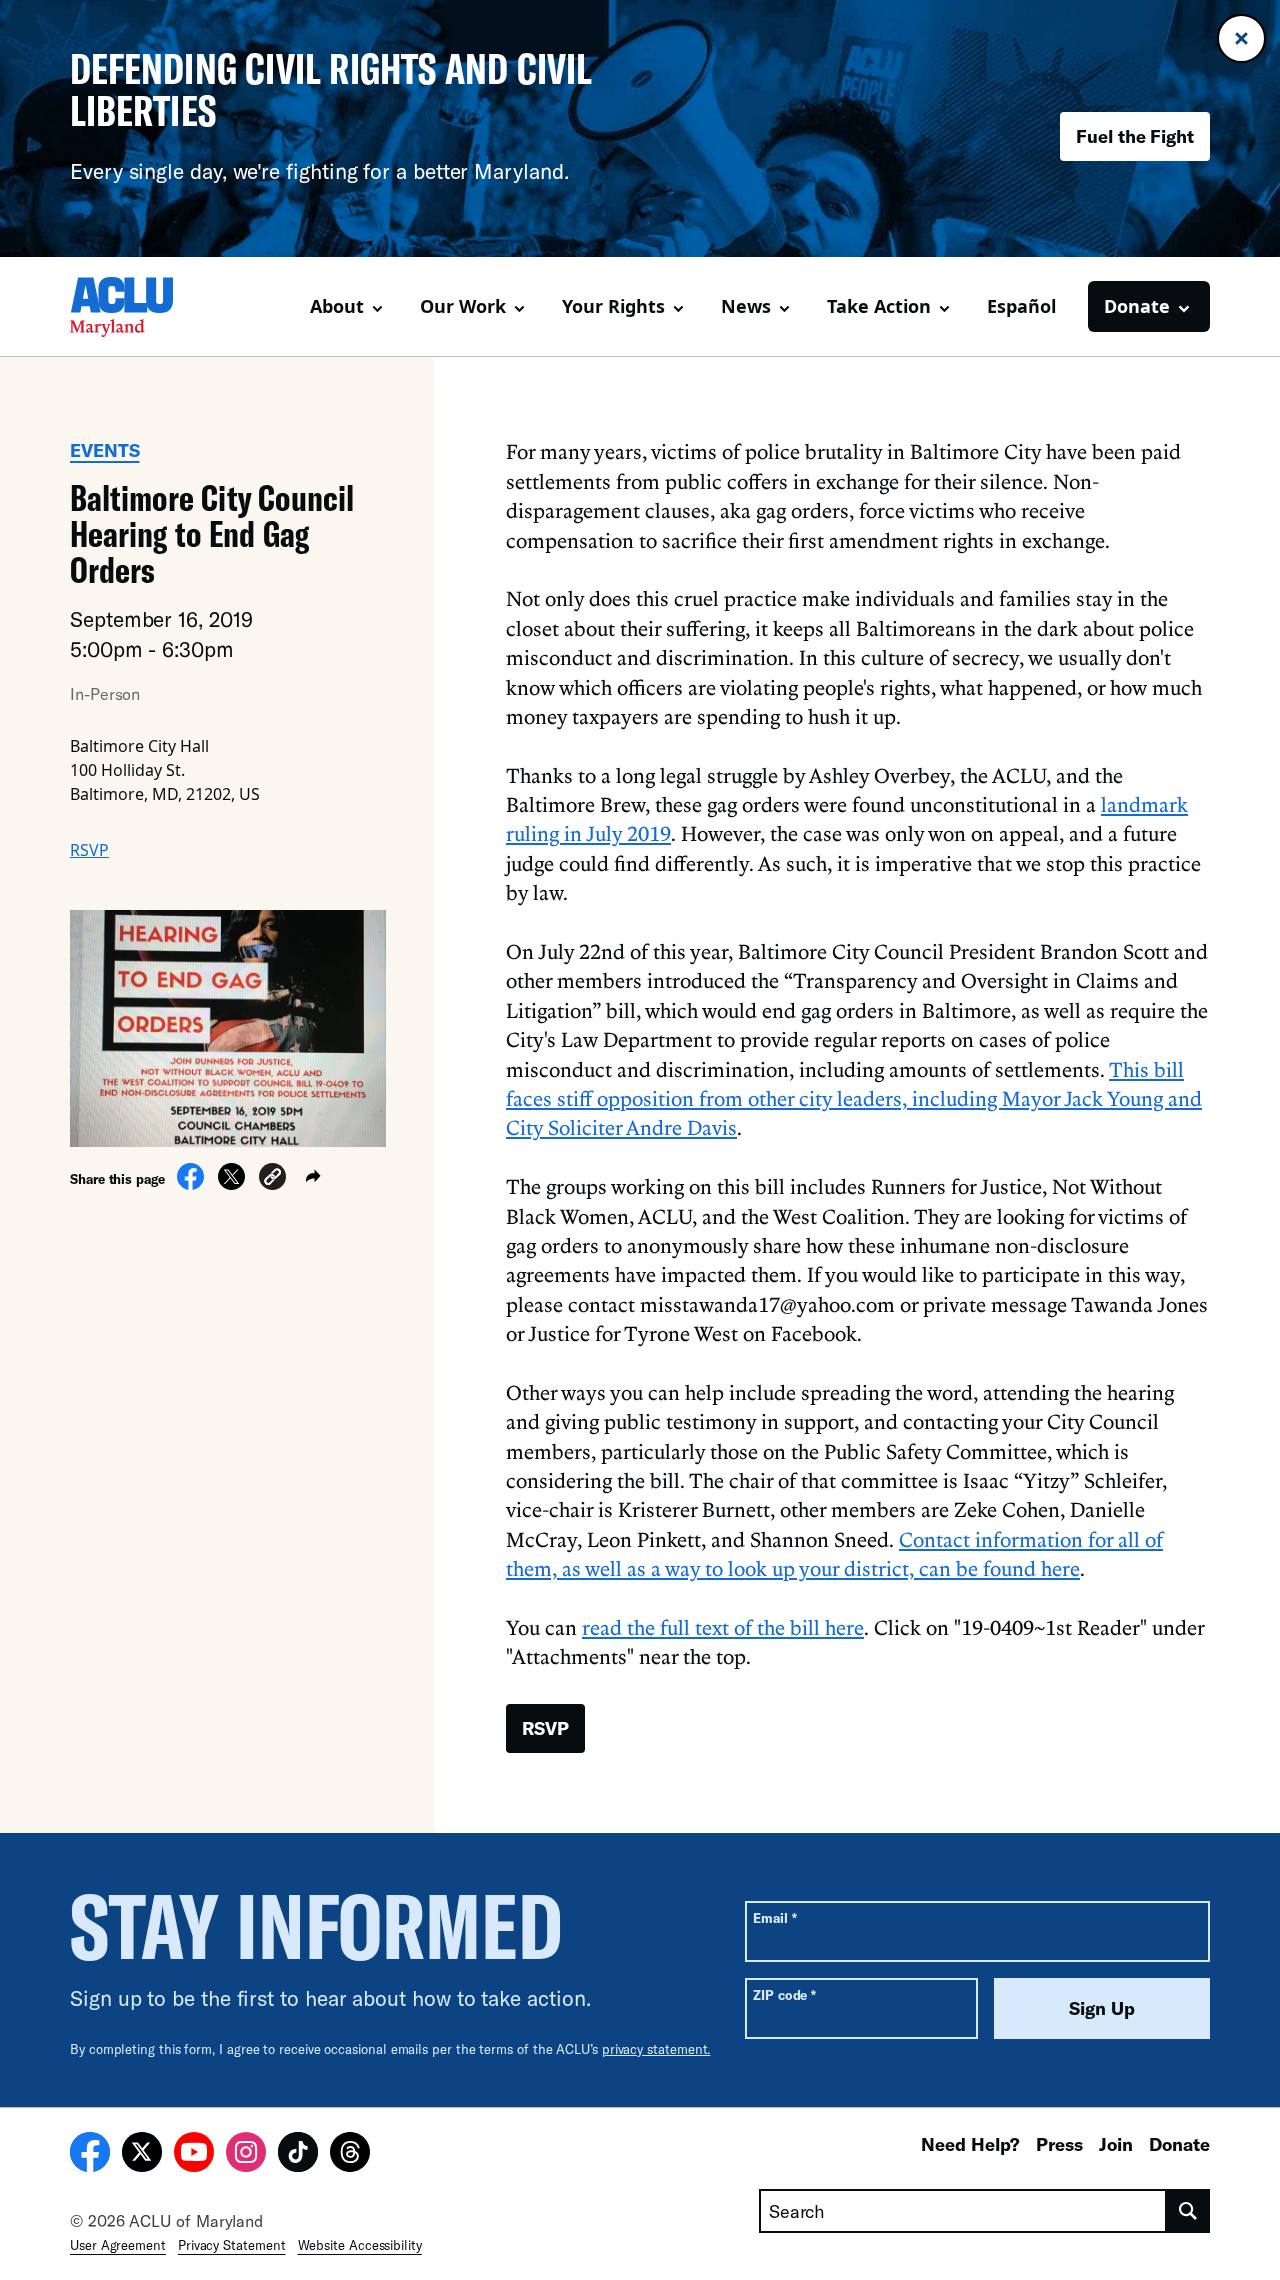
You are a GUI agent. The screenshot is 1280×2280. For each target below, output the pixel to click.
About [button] (337, 306)
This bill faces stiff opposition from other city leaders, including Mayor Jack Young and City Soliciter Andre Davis (854, 1098)
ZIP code (784, 1994)
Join (1116, 2144)
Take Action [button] (879, 306)
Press (1059, 2144)
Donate (1179, 2144)
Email (774, 1917)
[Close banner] (1241, 38)
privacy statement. (656, 2049)
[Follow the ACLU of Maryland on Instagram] (246, 2155)
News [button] (746, 306)
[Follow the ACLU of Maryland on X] (142, 2155)
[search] (1188, 2211)
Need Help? (970, 2144)
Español (1021, 306)
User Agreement (118, 2245)
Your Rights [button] (613, 306)
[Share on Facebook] (190, 1184)
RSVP (89, 850)
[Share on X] (231, 1184)
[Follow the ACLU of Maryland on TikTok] (298, 2155)
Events (105, 450)
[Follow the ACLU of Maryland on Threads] (350, 2155)
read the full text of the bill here (723, 1627)
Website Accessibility (360, 2245)
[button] (272, 1179)
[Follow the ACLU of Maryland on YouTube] (194, 2155)
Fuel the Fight (1135, 136)
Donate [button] (1137, 306)
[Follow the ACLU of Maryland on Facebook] (90, 2155)
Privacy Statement (232, 2245)
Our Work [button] (463, 306)
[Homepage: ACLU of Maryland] (140, 307)
